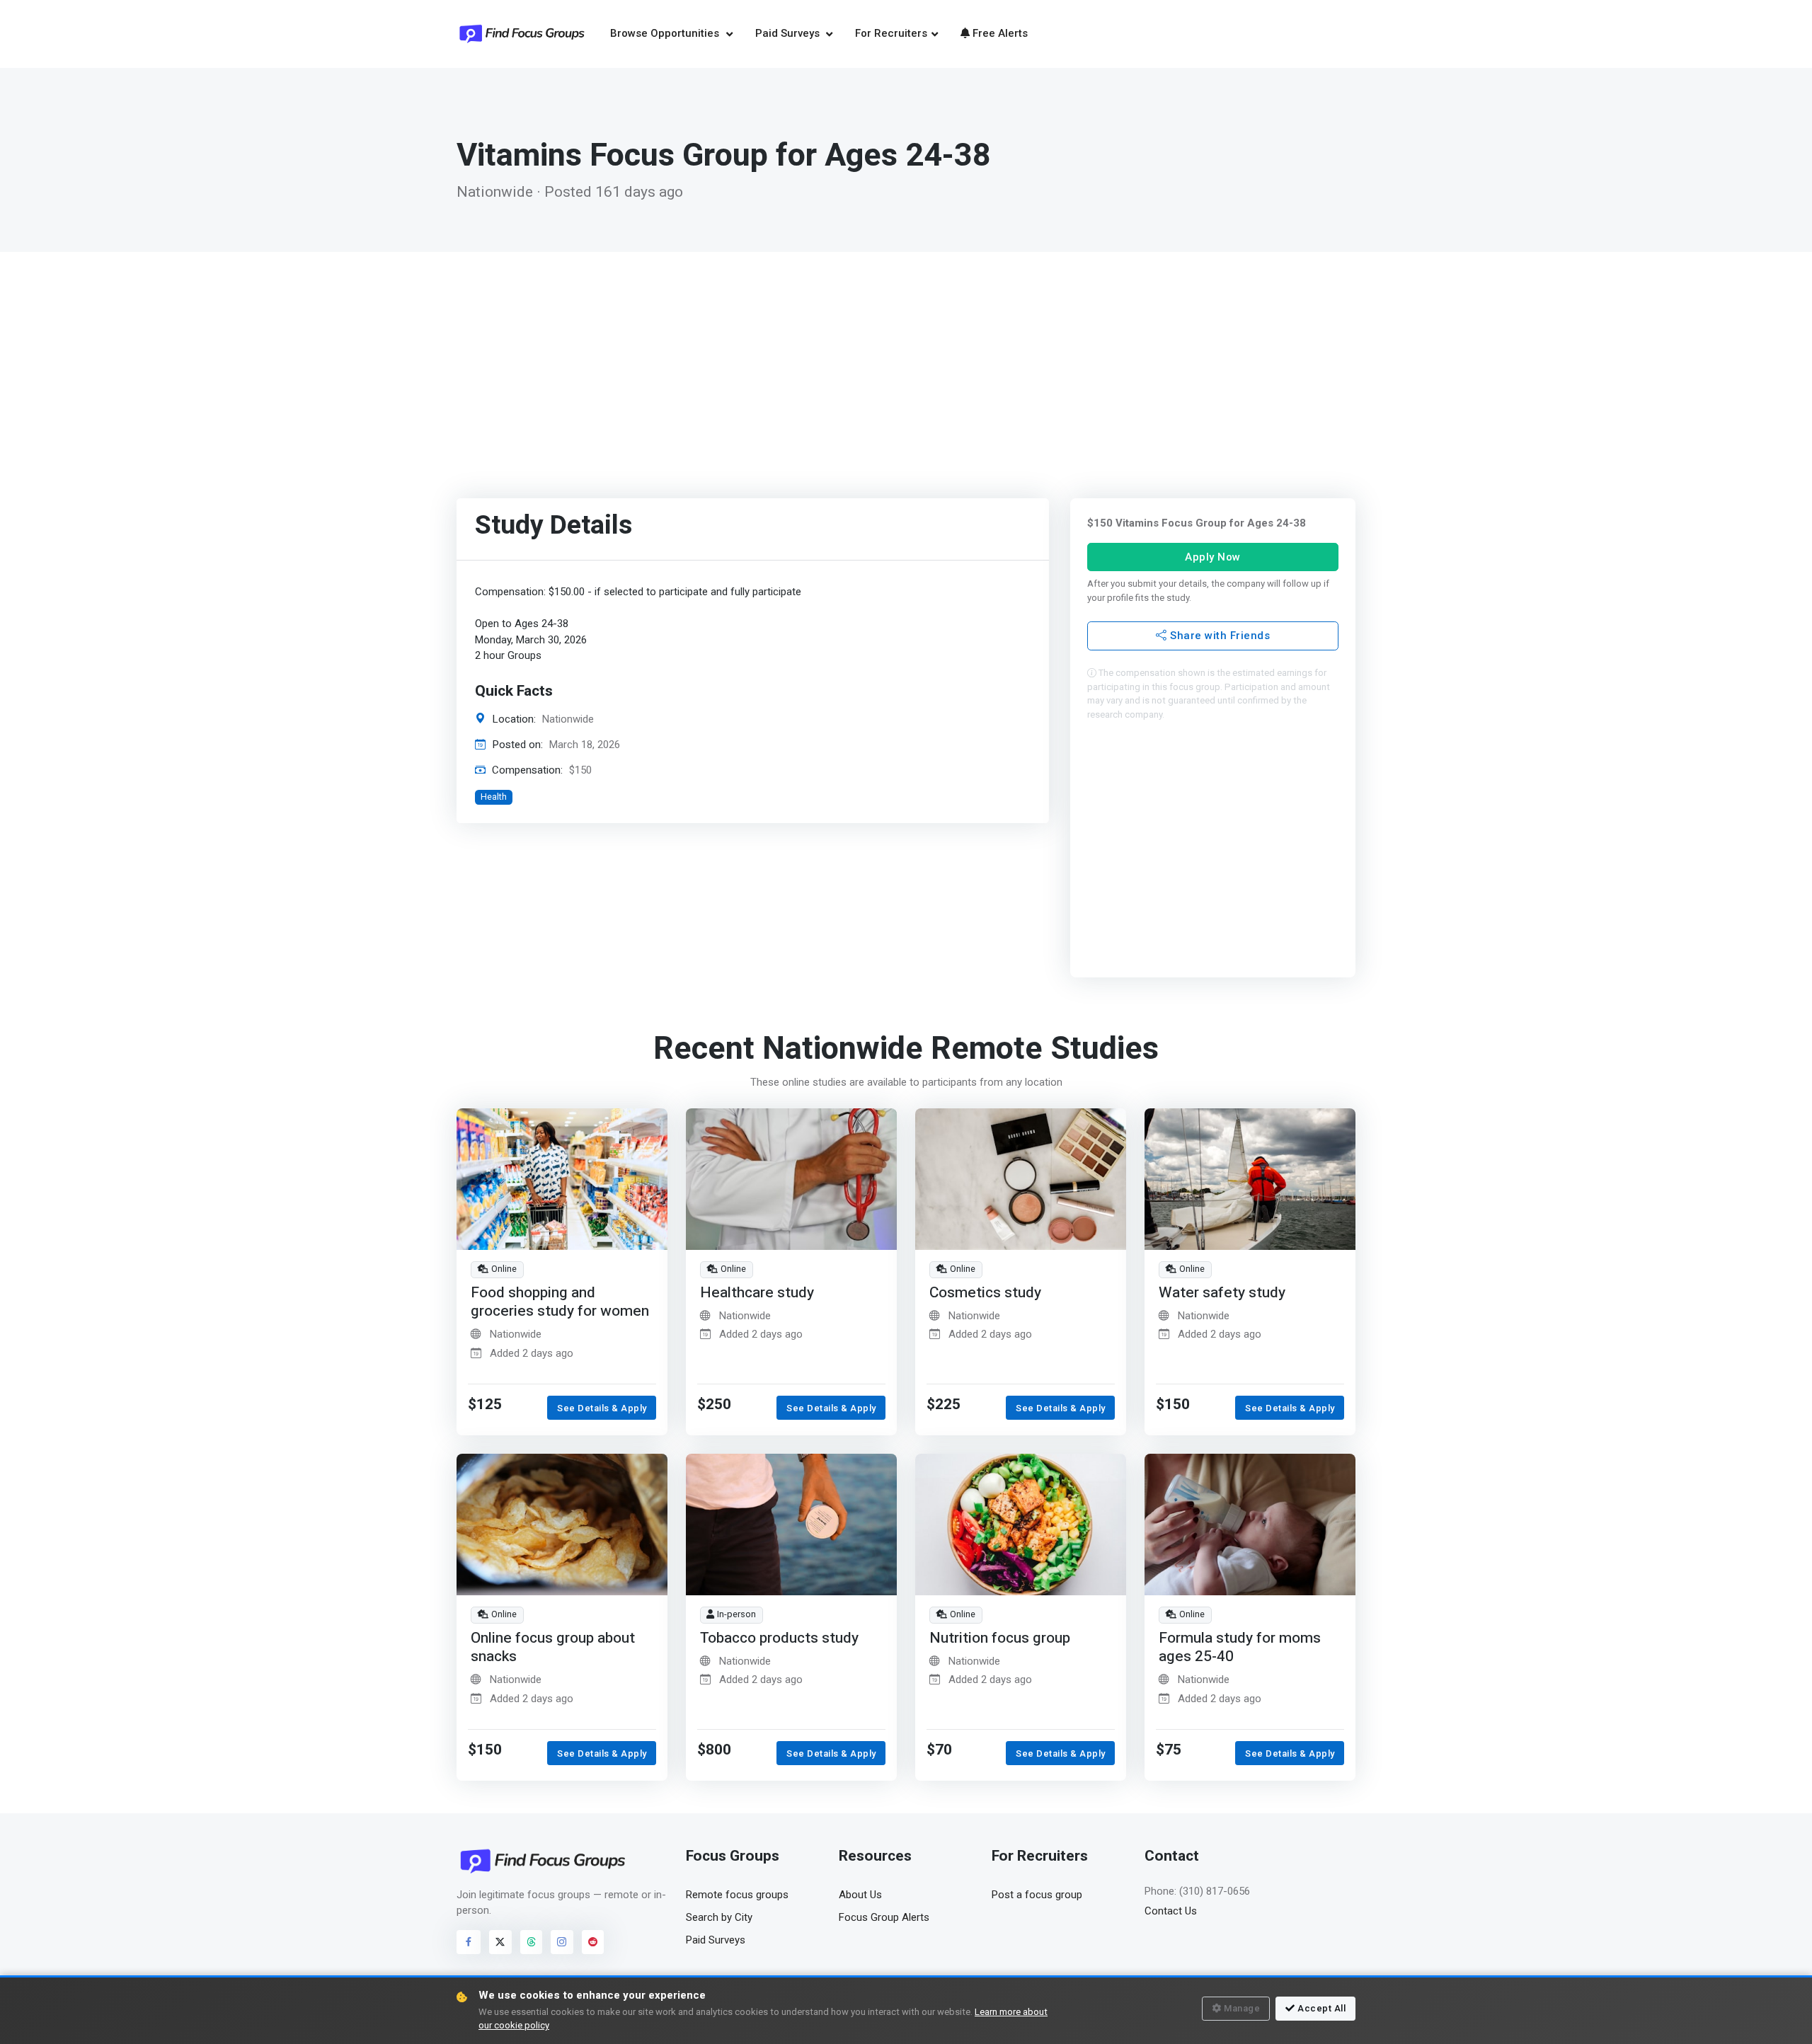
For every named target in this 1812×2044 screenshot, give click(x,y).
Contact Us (1171, 1911)
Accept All (1321, 2008)
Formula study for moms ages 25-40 (1240, 1647)
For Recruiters (891, 33)
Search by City (719, 1917)
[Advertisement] (906, 358)
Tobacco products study (779, 1638)
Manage (1242, 2008)
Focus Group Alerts (884, 1917)
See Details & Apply (602, 1408)
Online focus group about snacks (553, 1647)
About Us (860, 1895)
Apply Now (1213, 556)
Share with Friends (1218, 636)
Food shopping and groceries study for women (560, 1302)
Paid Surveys (789, 33)
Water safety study (1222, 1293)
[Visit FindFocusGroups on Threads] (532, 1942)
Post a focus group (1037, 1895)
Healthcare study (757, 1293)
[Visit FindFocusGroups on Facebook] (469, 1942)
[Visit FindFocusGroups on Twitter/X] (500, 1942)
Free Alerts (1000, 33)
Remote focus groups (737, 1895)
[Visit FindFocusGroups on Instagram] (562, 1942)
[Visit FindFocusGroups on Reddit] (593, 1942)
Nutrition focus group (1000, 1638)
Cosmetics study (985, 1293)
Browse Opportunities (666, 33)
